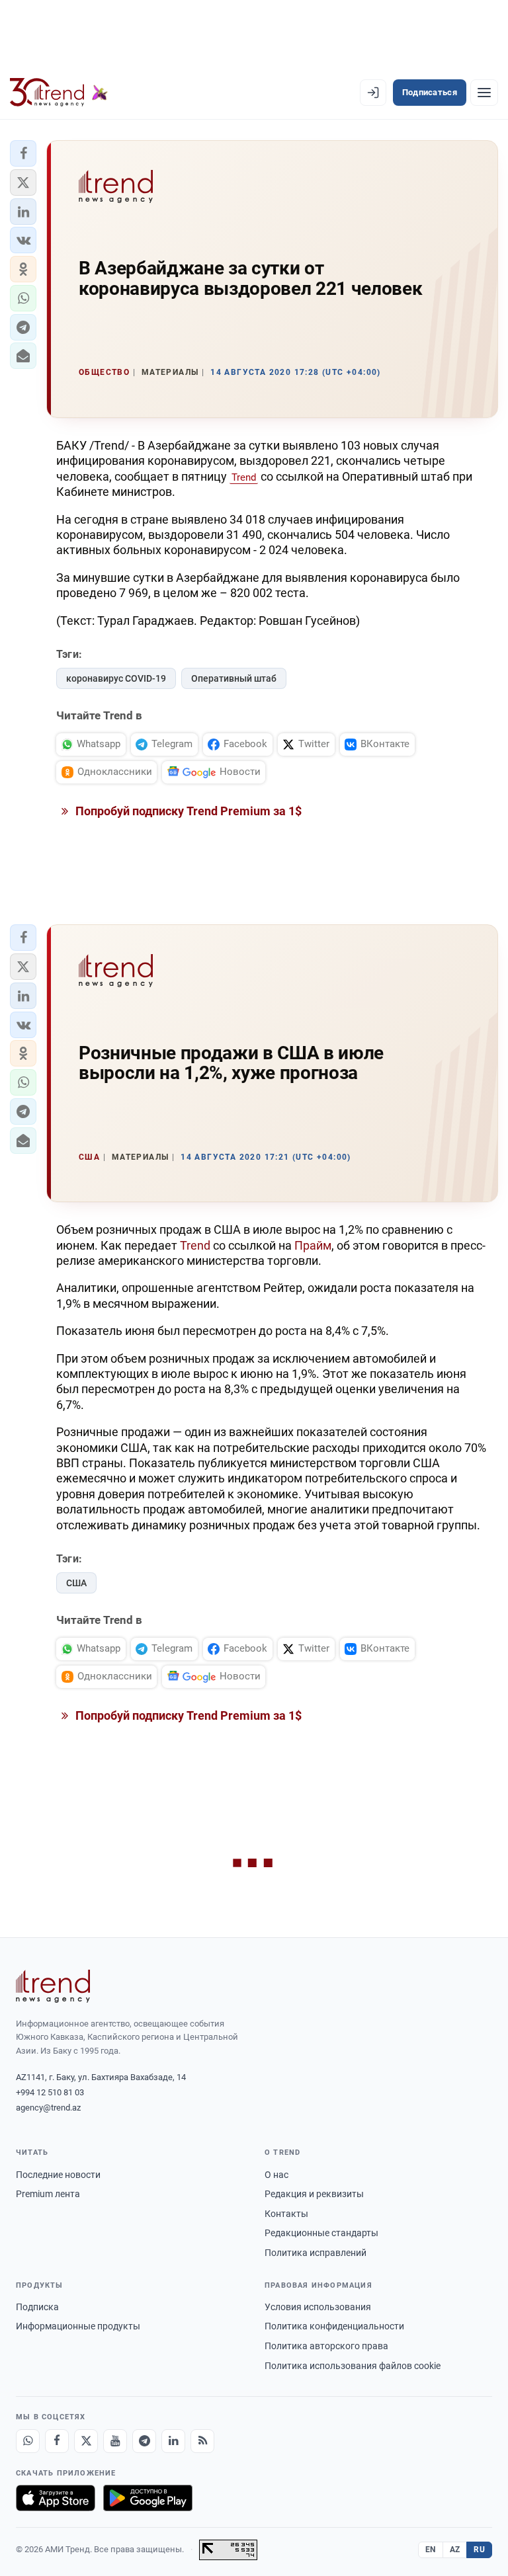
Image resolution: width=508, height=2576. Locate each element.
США (76, 1583)
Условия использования (318, 2307)
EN (431, 2550)
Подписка (37, 2307)
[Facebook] (57, 2441)
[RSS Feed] (202, 2441)
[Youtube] (115, 2441)
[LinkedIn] (173, 2441)
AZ (455, 2550)
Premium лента (48, 2194)
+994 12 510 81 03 (50, 2092)
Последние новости (58, 2175)
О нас (276, 2175)
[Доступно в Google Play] (148, 2498)
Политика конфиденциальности (334, 2326)
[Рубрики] (484, 93)
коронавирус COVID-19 (116, 678)
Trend (244, 477)
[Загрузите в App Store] (56, 2498)
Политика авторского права (326, 2346)
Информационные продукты (78, 2326)
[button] (23, 153)
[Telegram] (144, 2441)
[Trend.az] (59, 93)
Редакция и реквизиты (314, 2194)
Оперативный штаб (234, 678)
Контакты (286, 2214)
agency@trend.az (48, 2108)
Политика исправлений (316, 2253)
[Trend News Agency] (53, 1986)
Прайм (313, 1245)
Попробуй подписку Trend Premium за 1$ (187, 811)
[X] (86, 2441)
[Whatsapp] (28, 2441)
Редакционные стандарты (321, 2233)
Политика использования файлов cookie (353, 2366)
